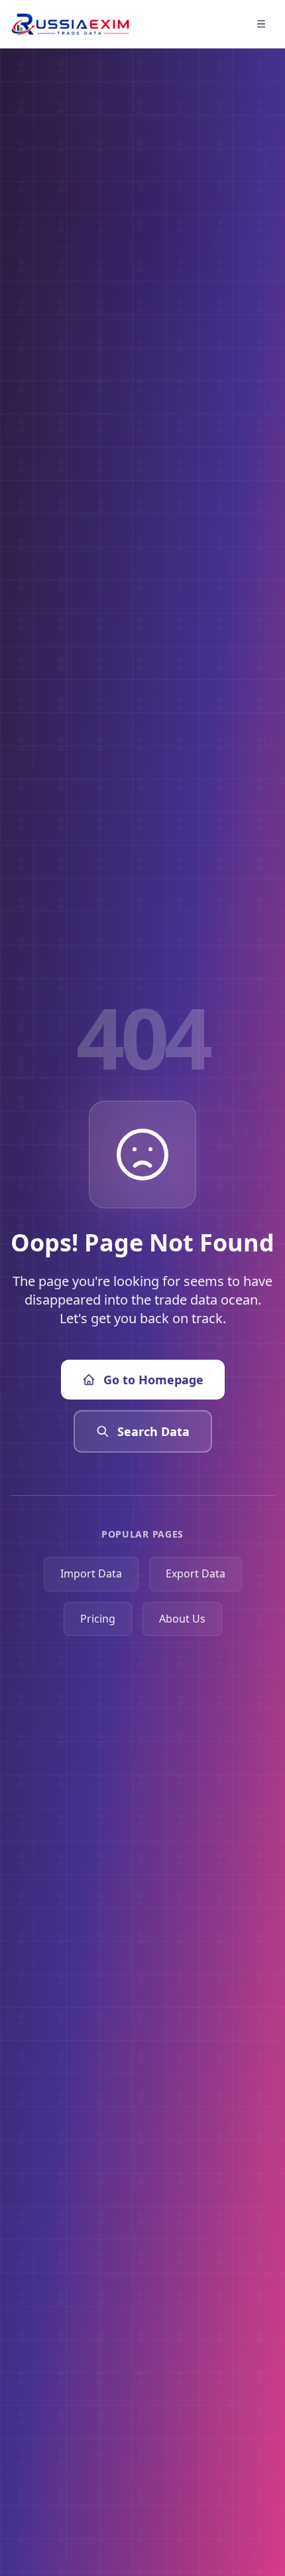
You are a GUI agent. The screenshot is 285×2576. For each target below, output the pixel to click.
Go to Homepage (153, 1380)
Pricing (98, 1619)
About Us (182, 1619)
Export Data (196, 1573)
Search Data (153, 1431)
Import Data (91, 1573)
